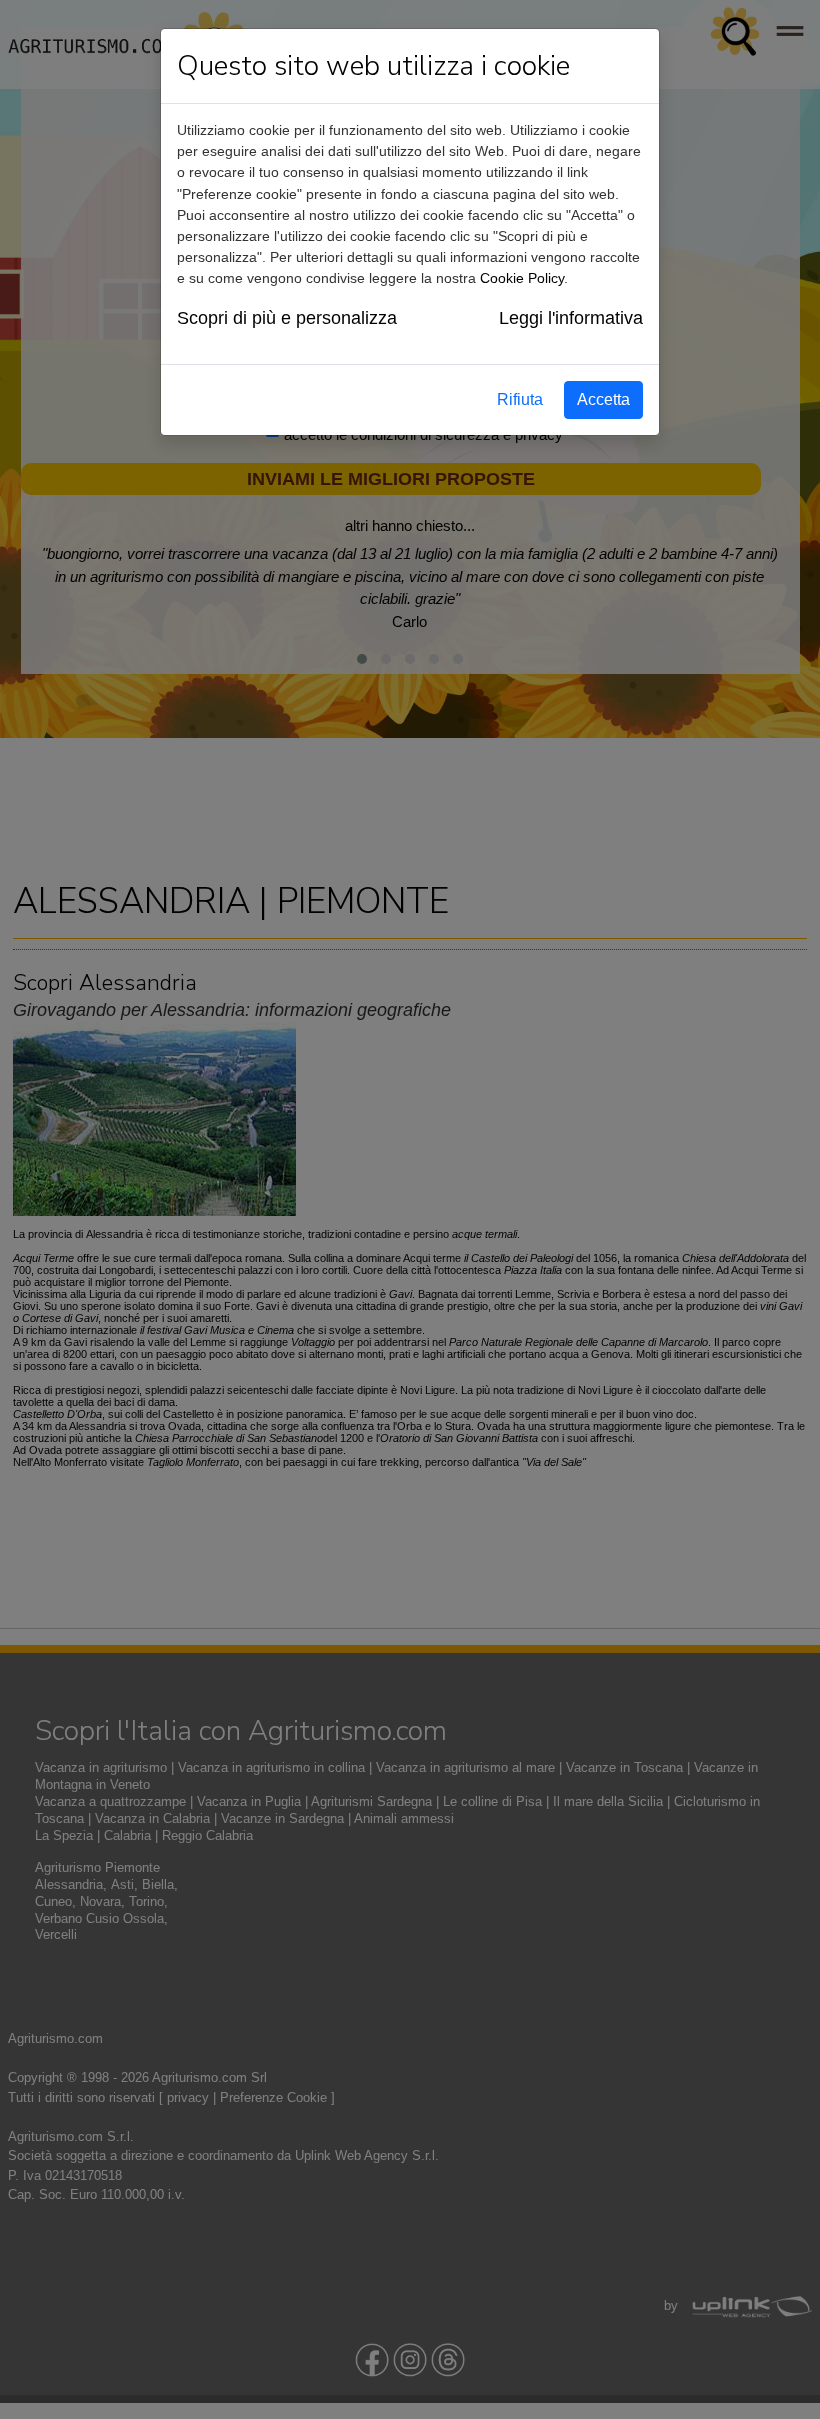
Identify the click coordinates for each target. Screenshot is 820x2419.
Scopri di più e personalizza (287, 318)
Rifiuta (520, 399)
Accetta (603, 399)
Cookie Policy (522, 278)
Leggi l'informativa (571, 318)
